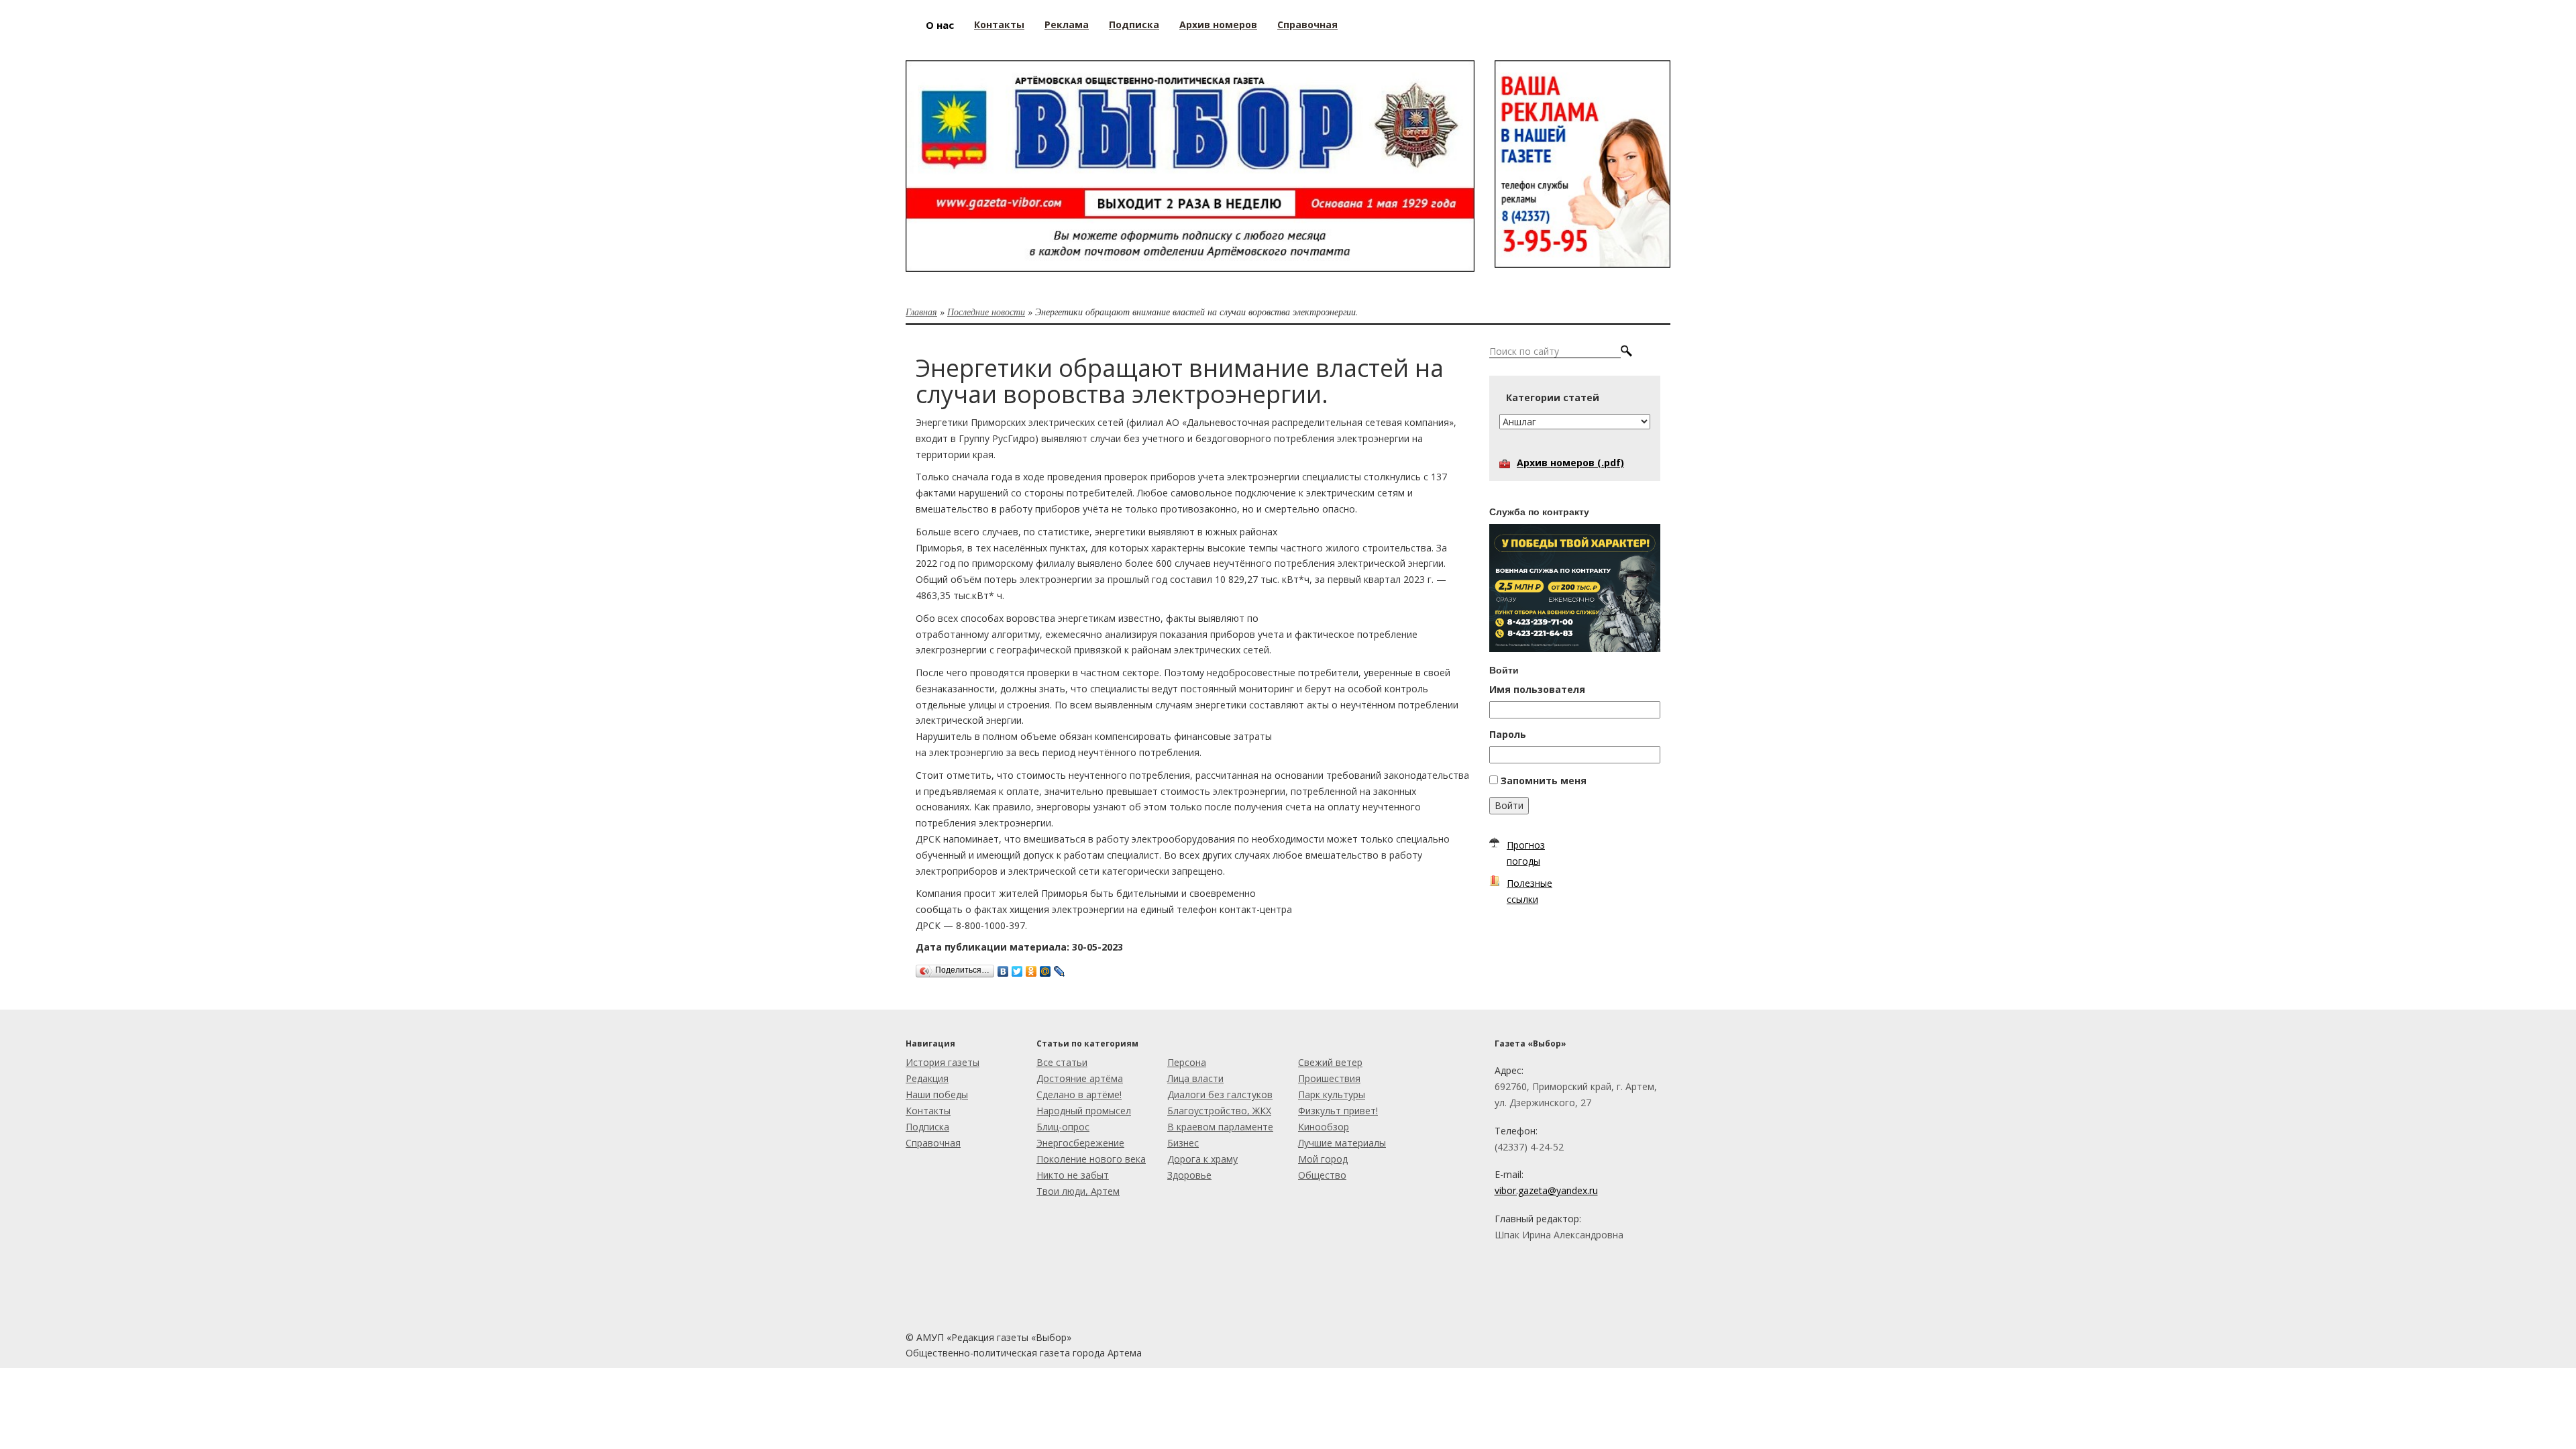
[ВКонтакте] (1003, 968)
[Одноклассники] (1031, 968)
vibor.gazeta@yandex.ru (1546, 1190)
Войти (1509, 805)
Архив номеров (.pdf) (1570, 463)
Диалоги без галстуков (1220, 1094)
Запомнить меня (1544, 781)
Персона (1187, 1062)
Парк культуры (1332, 1094)
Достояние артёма (1080, 1078)
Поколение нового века (1091, 1159)
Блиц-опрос (1063, 1127)
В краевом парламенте (1220, 1127)
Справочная (933, 1143)
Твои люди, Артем (1078, 1191)
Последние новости (986, 312)
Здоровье (1189, 1175)
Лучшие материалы (1342, 1143)
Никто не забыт (1073, 1175)
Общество (1322, 1175)
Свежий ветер (1330, 1062)
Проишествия (1329, 1078)
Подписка (927, 1127)
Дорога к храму (1202, 1159)
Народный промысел (1084, 1111)
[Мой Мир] (1045, 968)
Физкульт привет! (1338, 1111)
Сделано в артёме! (1079, 1094)
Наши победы (937, 1094)
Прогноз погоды (1526, 853)
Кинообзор (1324, 1127)
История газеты (943, 1062)
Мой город (1323, 1159)
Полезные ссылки (1529, 891)
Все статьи (1062, 1062)
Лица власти (1195, 1078)
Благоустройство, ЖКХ (1219, 1111)
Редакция (927, 1078)
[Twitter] (1017, 968)
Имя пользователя (1537, 689)
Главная (921, 312)
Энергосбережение (1080, 1143)
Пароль (1508, 734)
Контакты (928, 1111)
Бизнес (1183, 1143)
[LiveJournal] (1060, 968)
